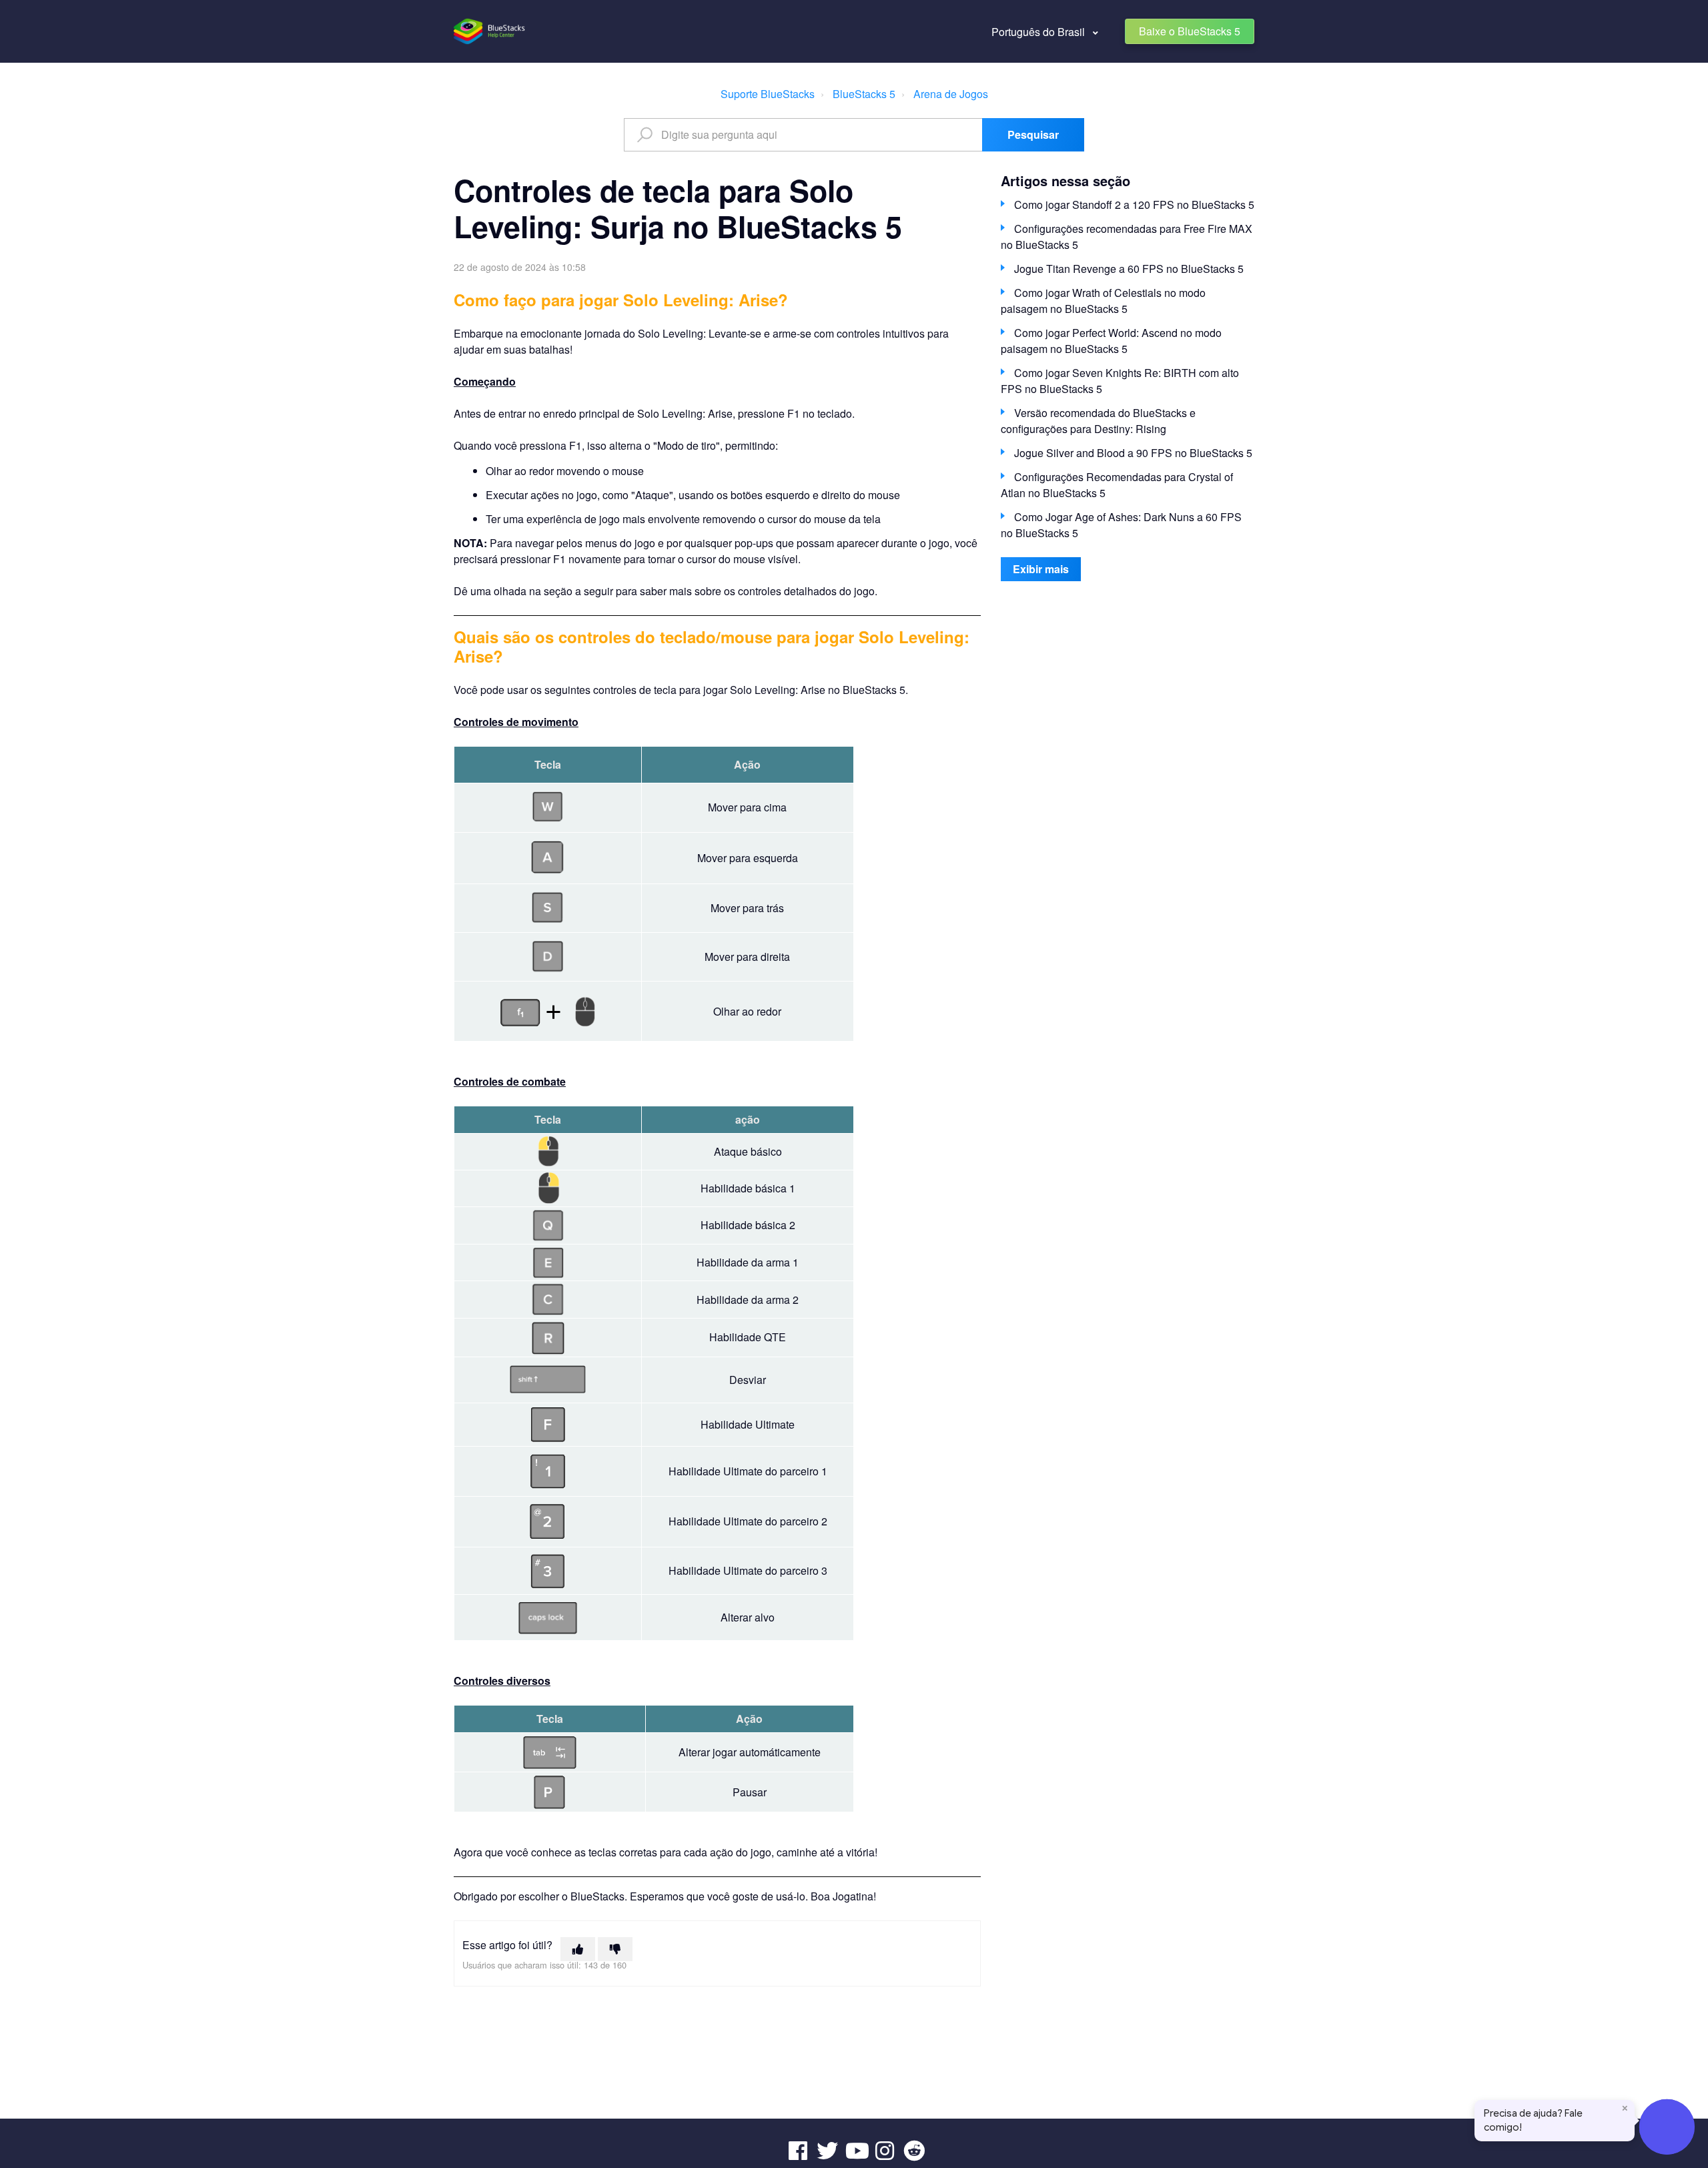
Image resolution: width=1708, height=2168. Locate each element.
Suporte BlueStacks (768, 94)
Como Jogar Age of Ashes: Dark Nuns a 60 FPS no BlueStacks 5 (1121, 525)
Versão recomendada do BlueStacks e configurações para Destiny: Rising (1098, 421)
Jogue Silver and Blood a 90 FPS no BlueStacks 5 (1133, 453)
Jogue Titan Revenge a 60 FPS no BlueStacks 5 (1129, 269)
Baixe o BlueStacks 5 (1190, 31)
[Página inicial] (490, 31)
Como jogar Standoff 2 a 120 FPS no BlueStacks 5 (1134, 205)
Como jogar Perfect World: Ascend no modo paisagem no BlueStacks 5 (1111, 341)
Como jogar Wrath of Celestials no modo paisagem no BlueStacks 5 (1103, 301)
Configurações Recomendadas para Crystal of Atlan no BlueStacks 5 (1117, 485)
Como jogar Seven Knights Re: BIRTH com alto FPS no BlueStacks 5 (1120, 381)
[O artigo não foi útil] (615, 1949)
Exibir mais (1041, 569)
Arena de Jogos (951, 94)
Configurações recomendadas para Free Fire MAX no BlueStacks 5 (1127, 237)
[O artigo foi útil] (578, 1949)
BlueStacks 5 (864, 94)
